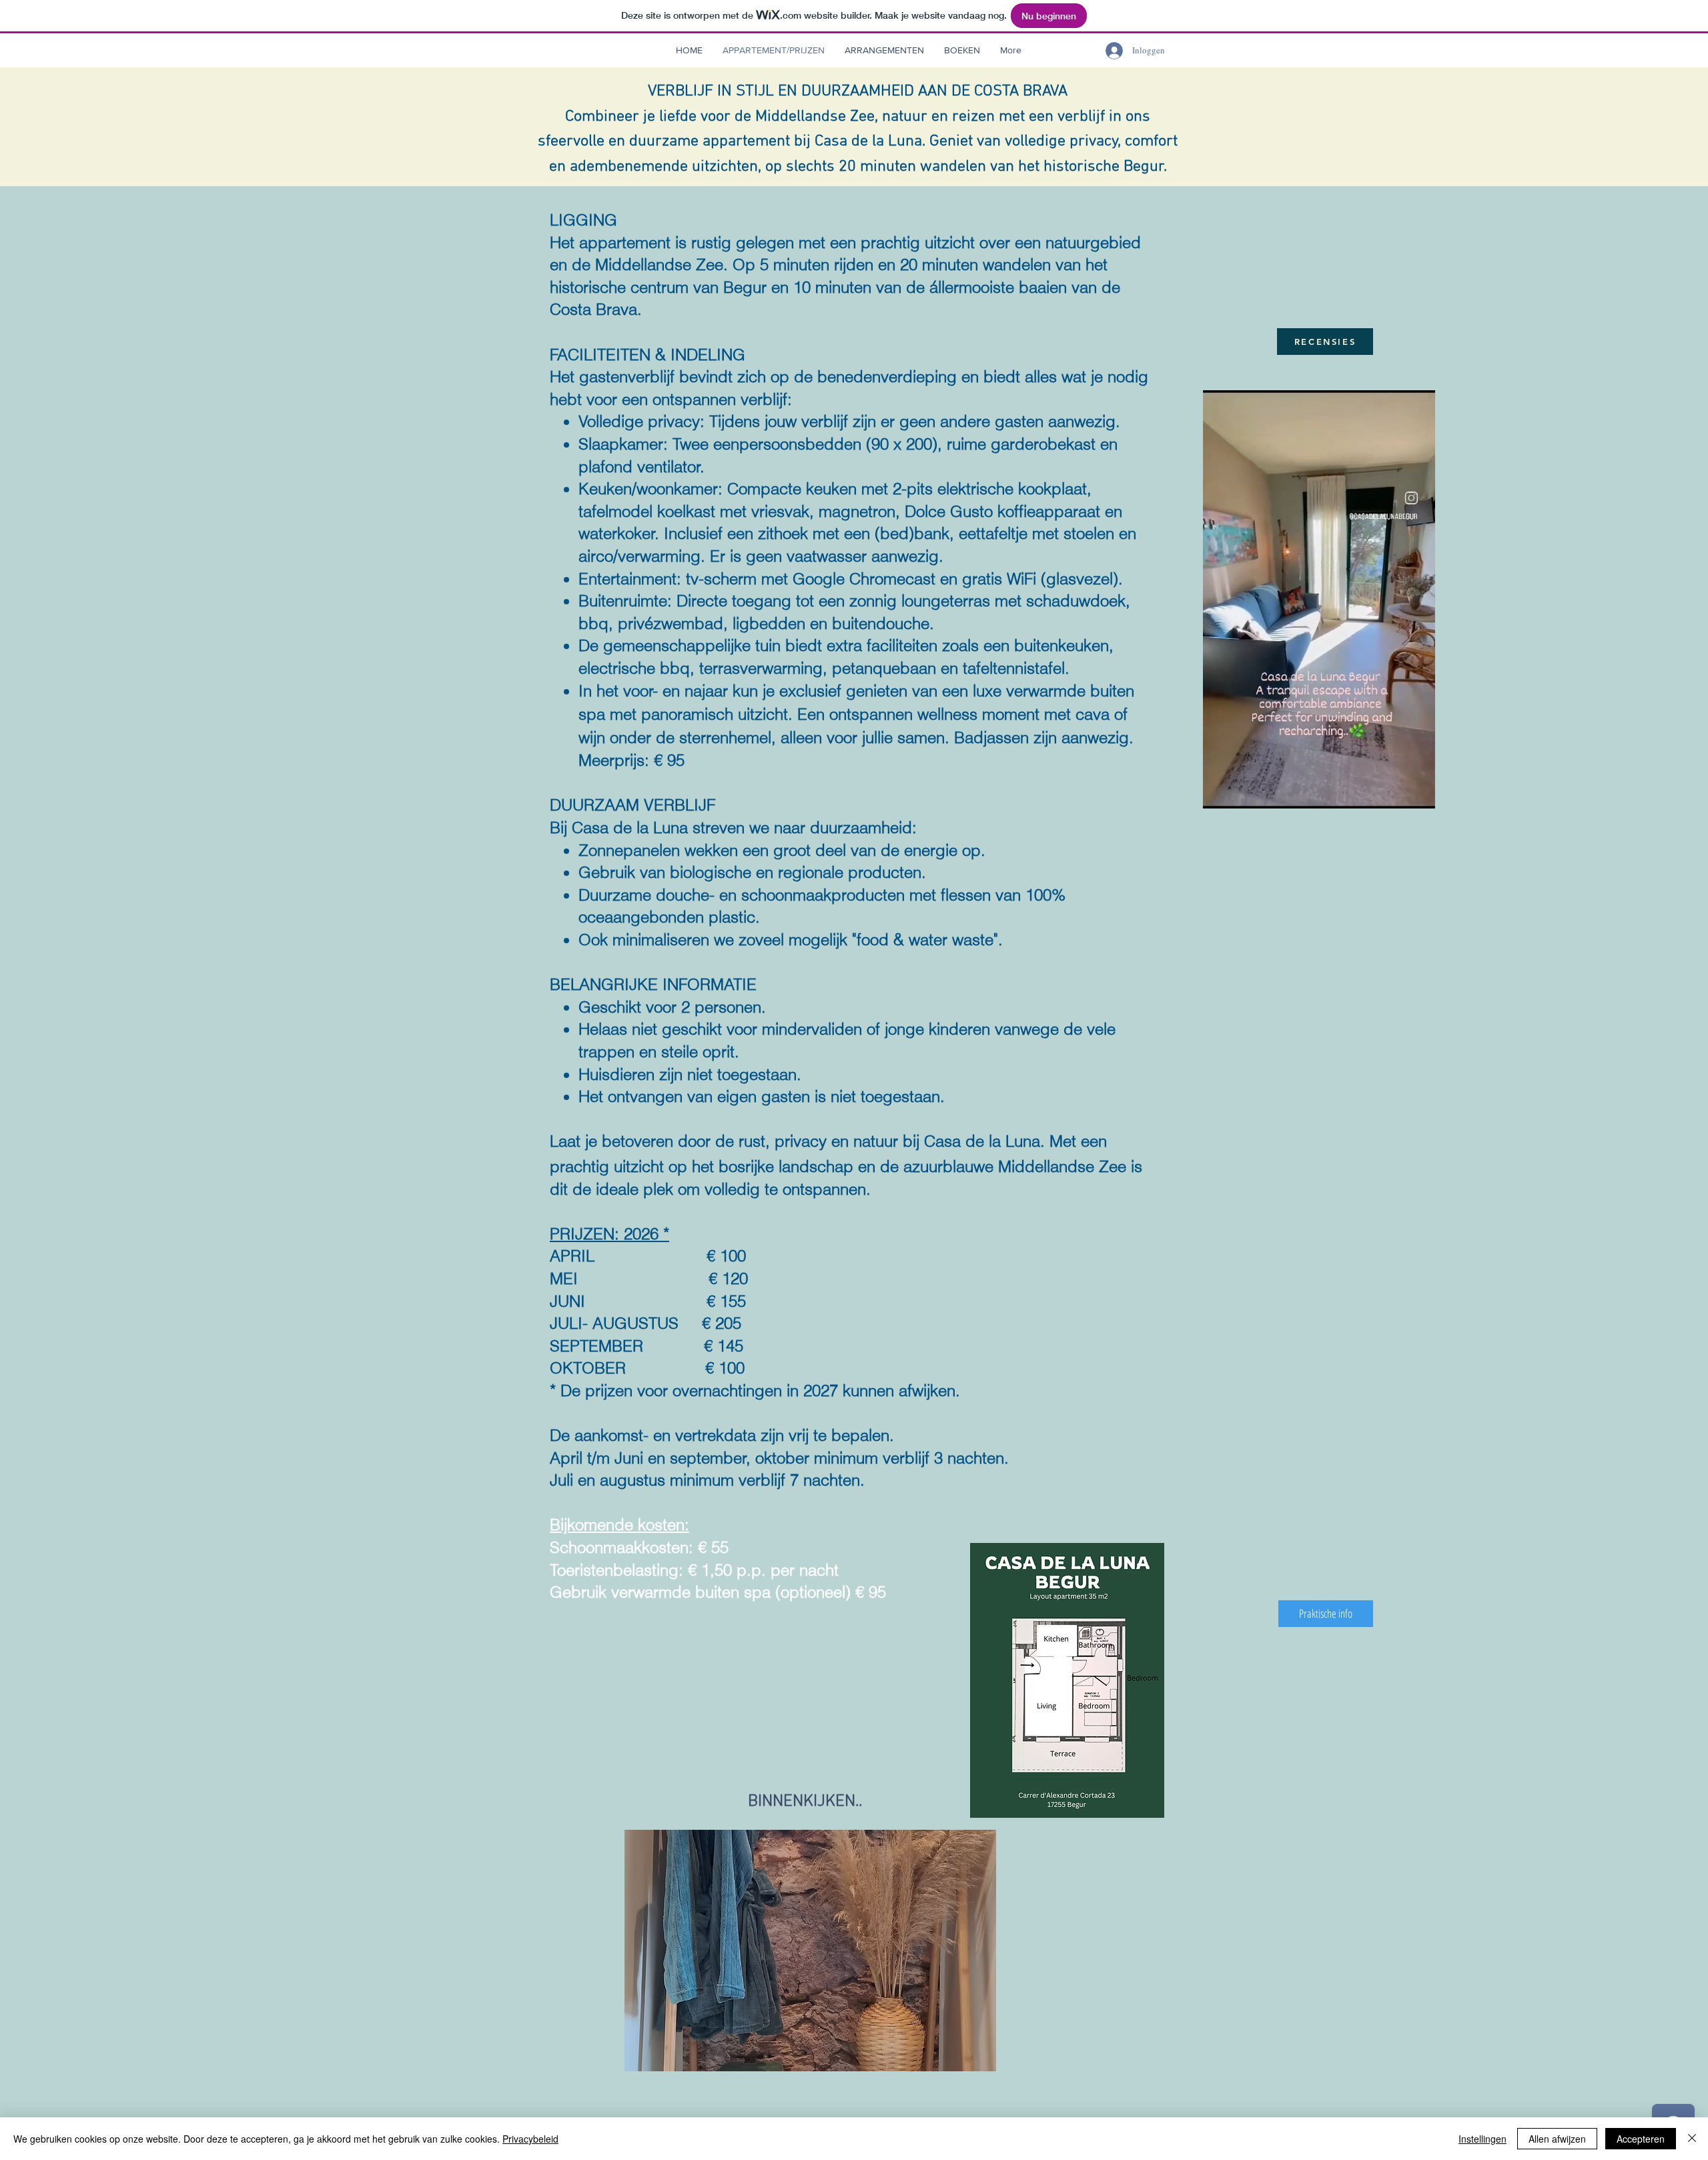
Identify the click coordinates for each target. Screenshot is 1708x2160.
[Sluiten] (1692, 2139)
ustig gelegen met (763, 242)
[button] (884, 50)
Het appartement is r (623, 242)
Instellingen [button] (1482, 2139)
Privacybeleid (530, 2139)
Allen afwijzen (1557, 2139)
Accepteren (1641, 2139)
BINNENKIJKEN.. (805, 1802)
